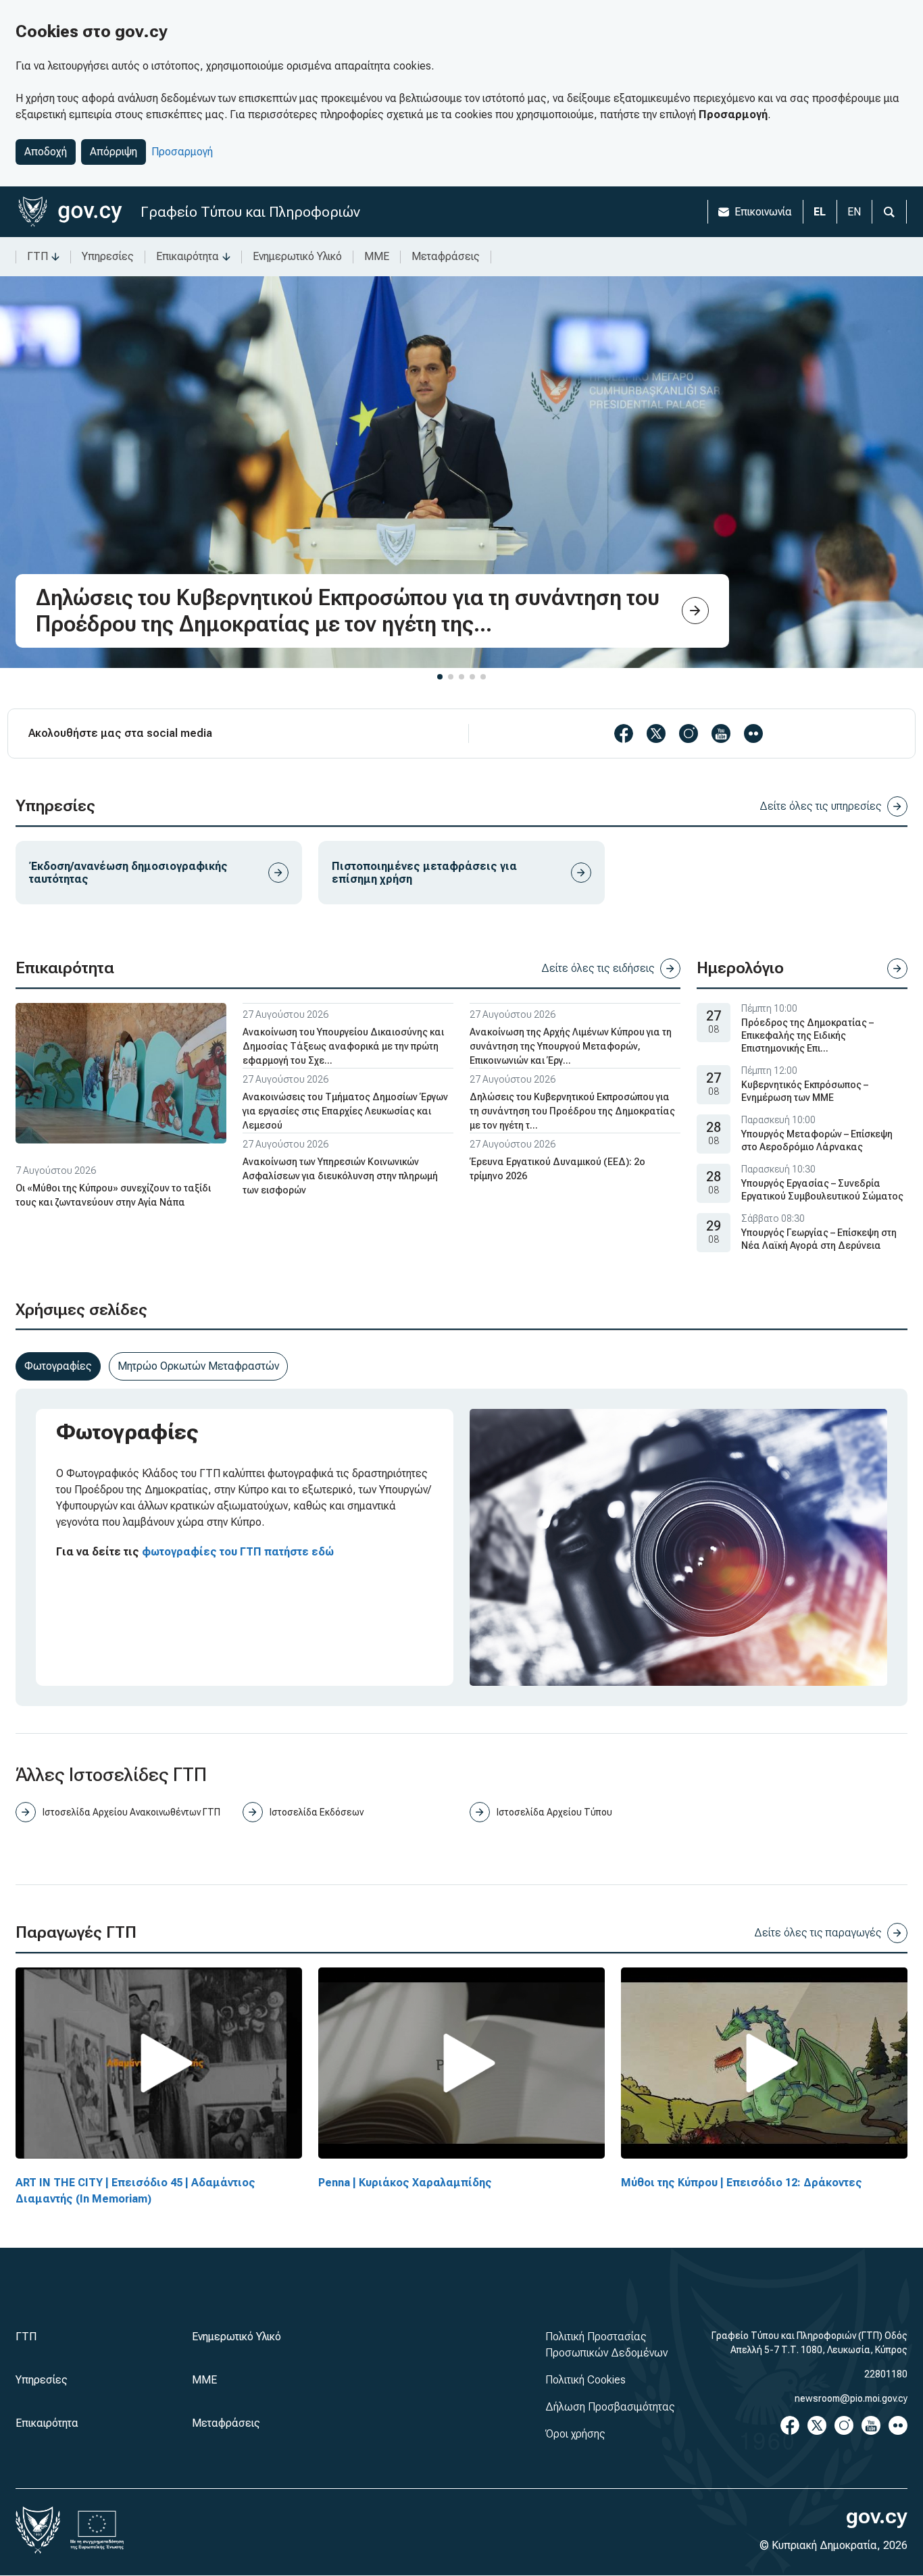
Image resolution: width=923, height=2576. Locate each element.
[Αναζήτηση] (889, 212)
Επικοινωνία (763, 212)
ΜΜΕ (377, 256)
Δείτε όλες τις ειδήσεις (598, 968)
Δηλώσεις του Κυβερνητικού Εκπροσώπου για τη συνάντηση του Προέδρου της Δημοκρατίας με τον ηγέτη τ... (572, 1111)
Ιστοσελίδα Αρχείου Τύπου (554, 1812)
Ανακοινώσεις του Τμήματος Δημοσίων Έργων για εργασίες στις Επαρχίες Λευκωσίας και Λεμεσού (345, 1111)
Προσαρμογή (182, 152)
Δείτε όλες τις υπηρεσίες (821, 806)
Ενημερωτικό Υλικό (297, 256)
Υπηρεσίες (108, 256)
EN (854, 212)
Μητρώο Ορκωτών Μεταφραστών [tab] (198, 1366)
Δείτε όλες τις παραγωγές (818, 1933)
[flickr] (753, 733)
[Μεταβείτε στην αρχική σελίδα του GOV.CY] (70, 212)
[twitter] (656, 733)
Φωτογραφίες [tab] (58, 1366)
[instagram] (689, 733)
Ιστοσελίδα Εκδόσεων (317, 1812)
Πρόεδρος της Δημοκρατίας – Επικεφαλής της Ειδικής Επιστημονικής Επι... (807, 1035)
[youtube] (721, 733)
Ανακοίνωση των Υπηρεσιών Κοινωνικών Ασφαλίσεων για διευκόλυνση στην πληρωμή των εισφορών (340, 1176)
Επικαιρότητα (188, 256)
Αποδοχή (46, 152)
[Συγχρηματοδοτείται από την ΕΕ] (97, 2530)
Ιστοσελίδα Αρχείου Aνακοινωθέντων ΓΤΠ (131, 1812)
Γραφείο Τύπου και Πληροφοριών (250, 212)
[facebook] (624, 733)
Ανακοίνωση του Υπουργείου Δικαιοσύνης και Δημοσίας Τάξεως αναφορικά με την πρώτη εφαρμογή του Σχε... (343, 1046)
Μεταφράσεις (446, 256)
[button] (440, 677)
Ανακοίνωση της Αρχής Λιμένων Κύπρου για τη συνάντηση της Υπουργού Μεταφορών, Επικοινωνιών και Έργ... (571, 1046)
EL (820, 212)
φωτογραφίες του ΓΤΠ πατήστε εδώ (238, 1552)
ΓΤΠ (38, 256)
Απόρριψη (114, 152)
